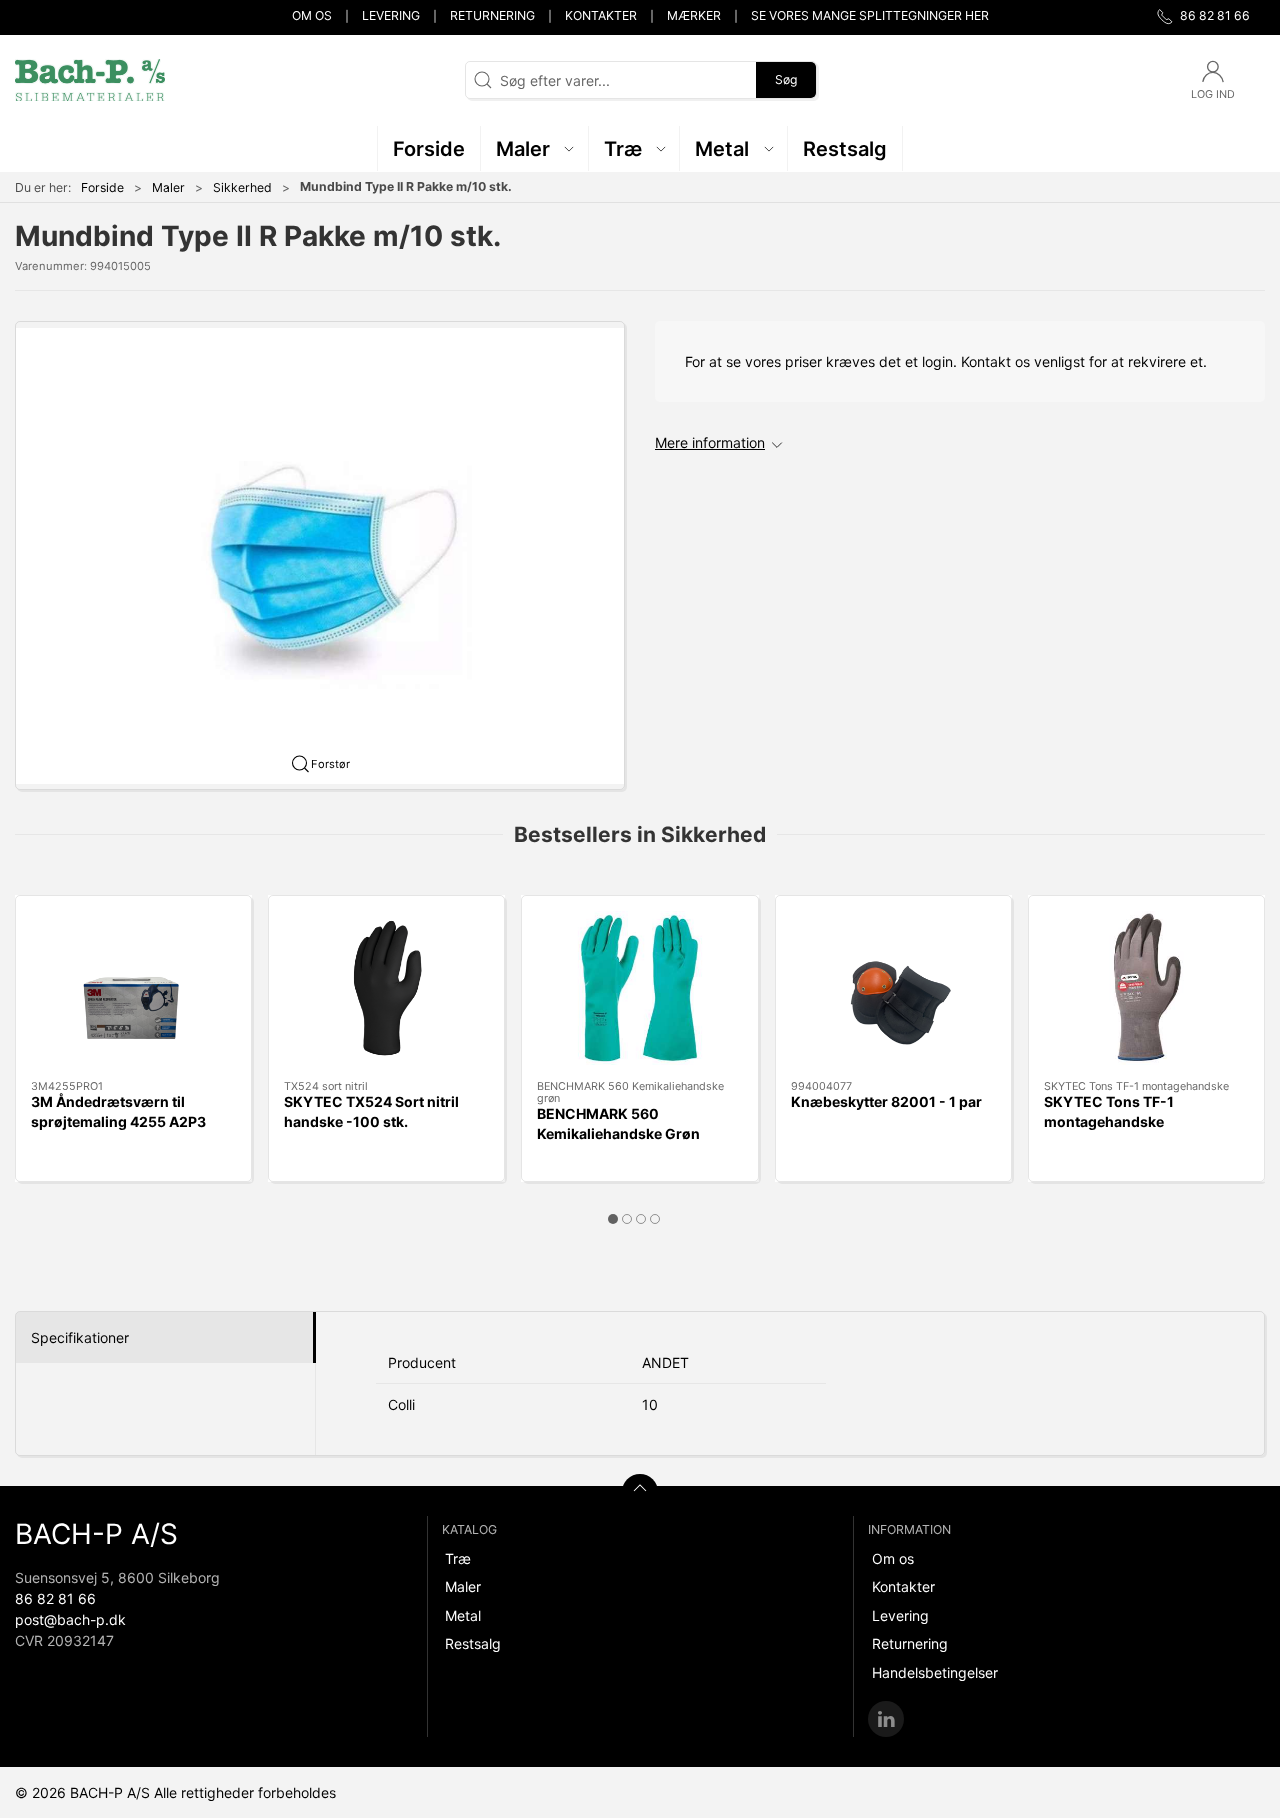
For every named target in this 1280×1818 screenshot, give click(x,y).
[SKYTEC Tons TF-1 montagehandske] (1146, 988)
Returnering (492, 15)
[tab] (613, 1219)
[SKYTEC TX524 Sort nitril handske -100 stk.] (386, 988)
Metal (463, 1615)
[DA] (90, 80)
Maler (168, 187)
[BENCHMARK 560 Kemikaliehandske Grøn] (639, 988)
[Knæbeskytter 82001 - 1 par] (893, 988)
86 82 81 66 (55, 1598)
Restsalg (473, 1643)
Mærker (694, 15)
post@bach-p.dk (70, 1619)
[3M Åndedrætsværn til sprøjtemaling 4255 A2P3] (133, 988)
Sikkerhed (242, 187)
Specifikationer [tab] (80, 1337)
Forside (102, 187)
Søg (786, 79)
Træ (458, 1558)
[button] (535, 148)
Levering (391, 15)
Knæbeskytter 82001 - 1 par (886, 1101)
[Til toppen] (640, 1492)
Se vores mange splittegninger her (870, 15)
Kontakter (601, 15)
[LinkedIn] (886, 1719)
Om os (312, 15)
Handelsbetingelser (935, 1672)
